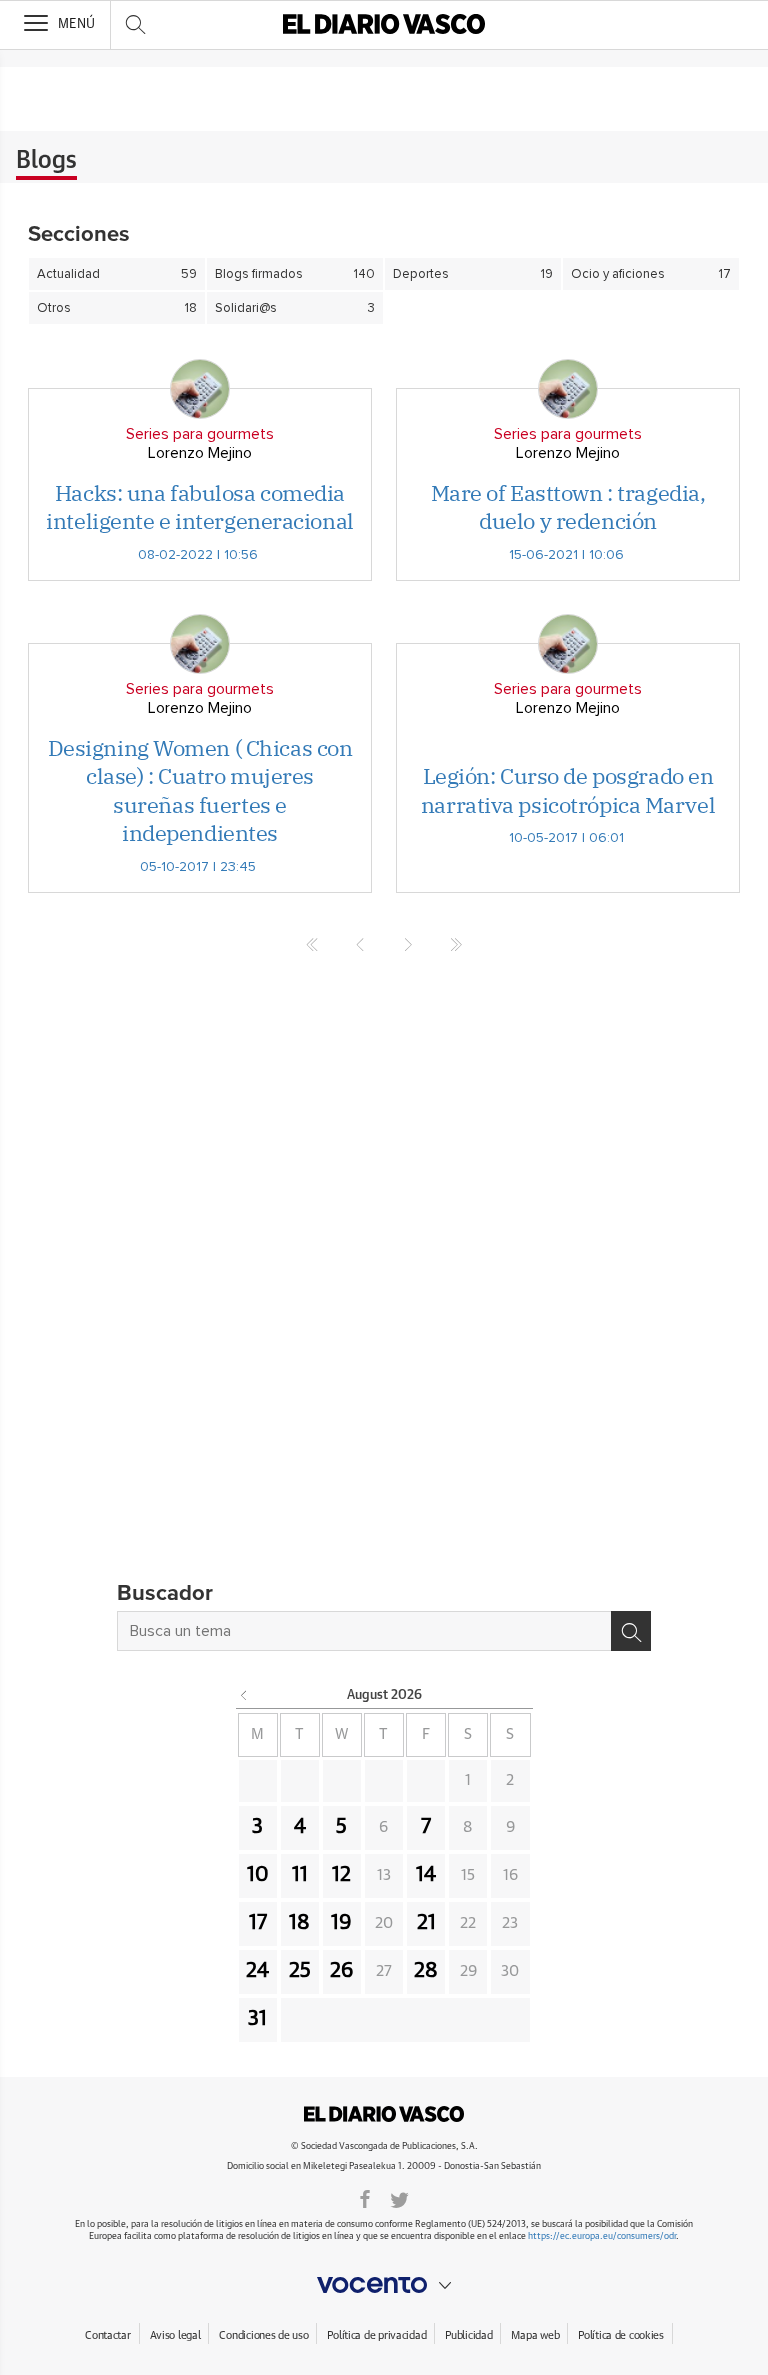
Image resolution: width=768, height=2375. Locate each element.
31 (257, 2019)
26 (342, 1971)
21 (426, 1923)
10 (258, 1875)
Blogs (46, 161)
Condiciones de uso (263, 2335)
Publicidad (468, 2335)
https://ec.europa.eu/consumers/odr (602, 2236)
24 (257, 1971)
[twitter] (399, 2198)
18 (299, 1923)
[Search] (631, 1631)
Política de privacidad (376, 2335)
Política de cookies (621, 2335)
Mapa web (535, 2335)
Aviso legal (175, 2335)
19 (341, 1923)
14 (426, 1875)
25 (300, 1971)
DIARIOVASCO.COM (384, 2114)
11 (300, 1875)
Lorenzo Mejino (200, 453)
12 (341, 1875)
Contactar (107, 2335)
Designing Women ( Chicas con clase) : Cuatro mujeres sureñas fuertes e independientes (200, 790)
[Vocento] (384, 2285)
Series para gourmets (200, 434)
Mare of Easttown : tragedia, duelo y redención (568, 507)
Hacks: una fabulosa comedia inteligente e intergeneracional (199, 507)
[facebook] (365, 2198)
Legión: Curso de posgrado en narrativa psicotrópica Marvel (568, 790)
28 (426, 1971)
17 (258, 1923)
